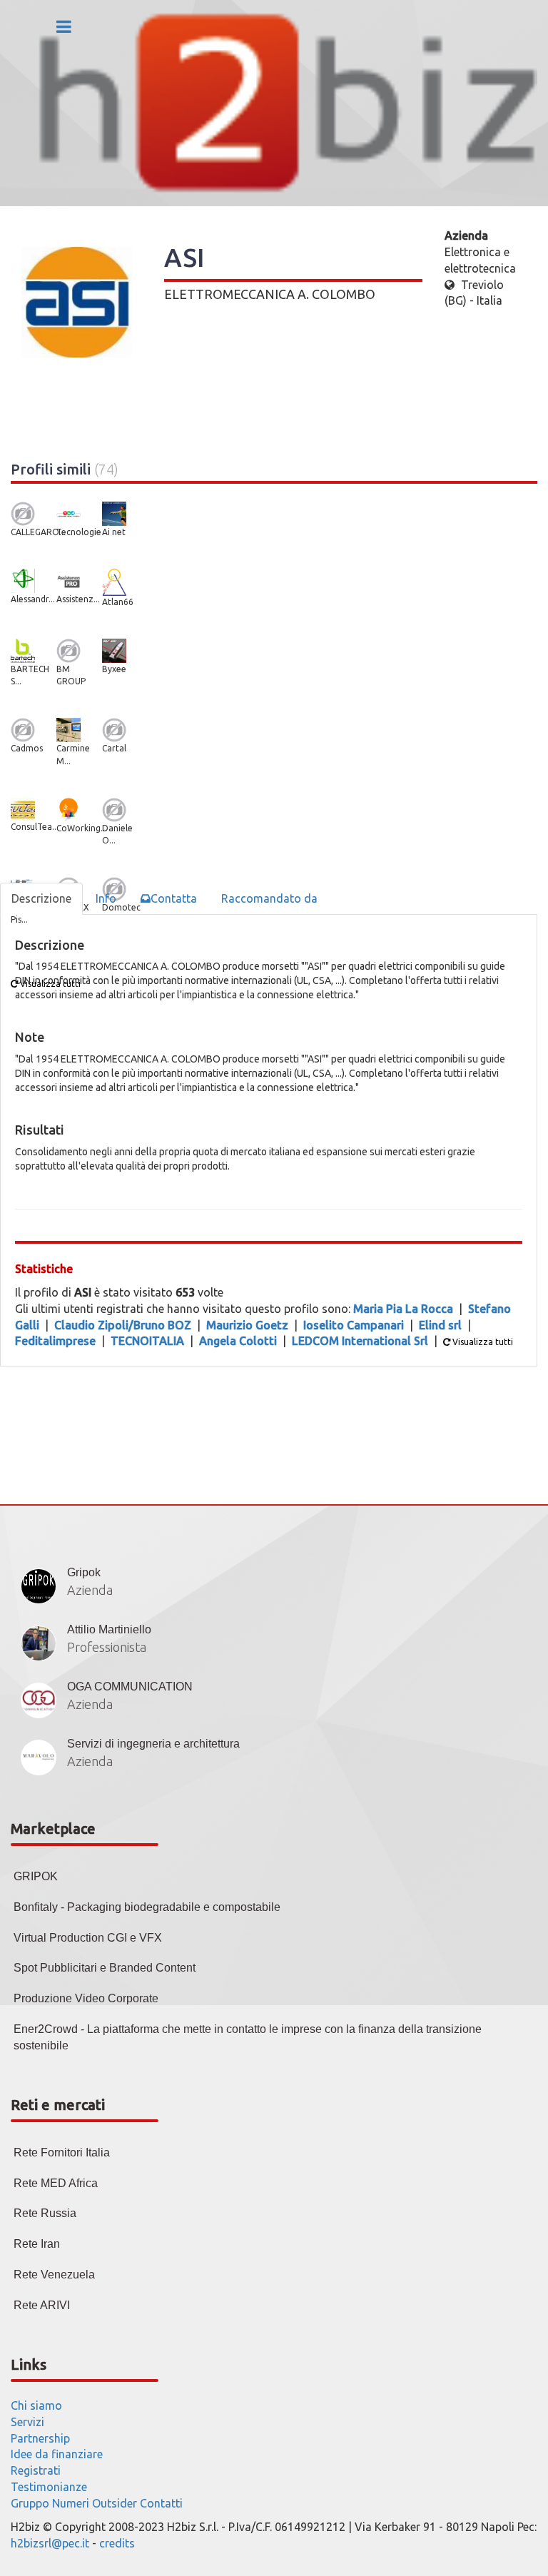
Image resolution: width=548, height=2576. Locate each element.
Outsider (115, 2503)
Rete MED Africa (56, 2183)
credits (117, 2543)
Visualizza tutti (482, 1342)
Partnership (40, 2438)
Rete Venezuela (54, 2275)
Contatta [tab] (174, 898)
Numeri (71, 2503)
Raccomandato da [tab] (269, 898)
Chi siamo (36, 2405)
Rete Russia (45, 2213)
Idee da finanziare (57, 2454)
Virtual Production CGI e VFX (88, 1938)
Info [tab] (106, 898)
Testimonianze (49, 2487)
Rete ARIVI (42, 2305)
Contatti (161, 2503)
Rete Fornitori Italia (62, 2152)
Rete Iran (37, 2244)
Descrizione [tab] (41, 898)
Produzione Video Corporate (86, 1998)
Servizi (27, 2422)
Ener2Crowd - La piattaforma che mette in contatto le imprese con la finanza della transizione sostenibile (248, 2037)
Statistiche (44, 1269)
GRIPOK (36, 1876)
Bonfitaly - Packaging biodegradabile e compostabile (147, 1907)
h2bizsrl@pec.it (50, 2543)
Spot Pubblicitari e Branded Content (105, 1968)
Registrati (36, 2470)
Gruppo (30, 2503)
